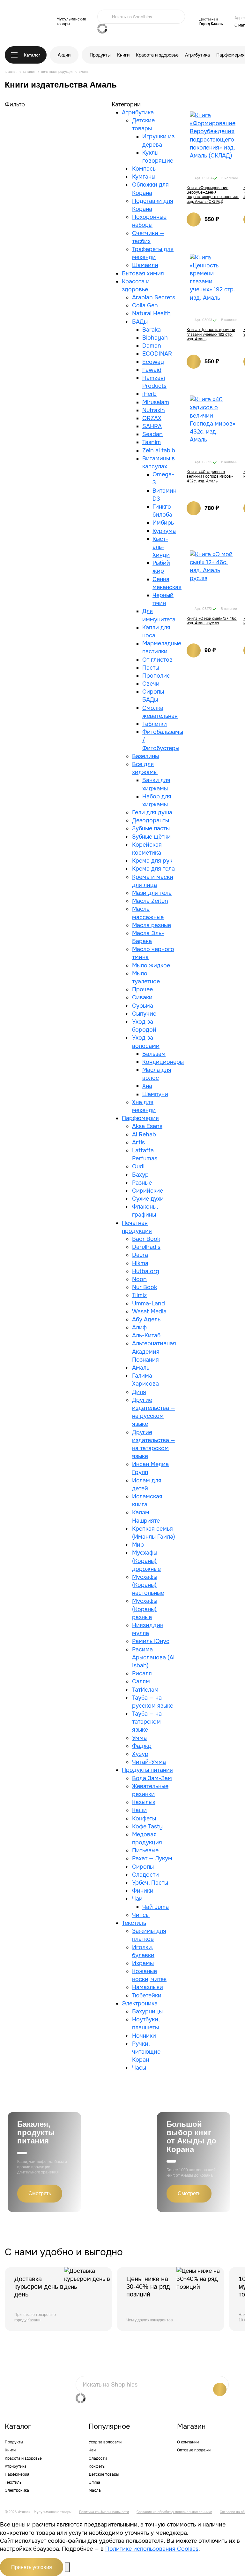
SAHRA (152, 426)
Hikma (140, 1263)
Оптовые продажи (194, 2450)
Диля (139, 1392)
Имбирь (163, 523)
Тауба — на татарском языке (147, 1722)
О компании (188, 2442)
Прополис (156, 676)
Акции (64, 55)
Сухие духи (148, 1199)
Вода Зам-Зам (152, 1778)
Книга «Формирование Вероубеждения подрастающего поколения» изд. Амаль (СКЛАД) (213, 195)
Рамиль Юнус (151, 1641)
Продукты (100, 55)
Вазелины (145, 756)
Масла (95, 2490)
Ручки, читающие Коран (146, 2052)
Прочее (142, 989)
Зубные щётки (151, 837)
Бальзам (154, 1054)
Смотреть (40, 2193)
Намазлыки (148, 1987)
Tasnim (152, 442)
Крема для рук (152, 861)
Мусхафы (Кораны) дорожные (146, 1561)
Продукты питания (147, 1770)
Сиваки (142, 997)
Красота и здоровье (157, 55)
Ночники (144, 2036)
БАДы (140, 322)
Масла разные (152, 925)
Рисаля (142, 1673)
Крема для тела (153, 869)
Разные (142, 1183)
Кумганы (144, 177)
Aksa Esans (147, 1126)
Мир (138, 1545)
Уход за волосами (105, 2442)
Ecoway (153, 362)
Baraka (152, 330)
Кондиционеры (163, 1062)
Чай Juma (156, 1907)
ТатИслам (145, 1690)
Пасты (151, 668)
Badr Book (146, 1239)
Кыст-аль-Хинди (161, 547)
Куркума (164, 531)
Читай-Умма (149, 1762)
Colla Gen (145, 305)
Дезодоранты (151, 820)
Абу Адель (146, 1319)
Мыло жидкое (151, 965)
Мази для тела (152, 893)
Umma (94, 2482)
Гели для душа (152, 812)
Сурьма (143, 1006)
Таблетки (155, 724)
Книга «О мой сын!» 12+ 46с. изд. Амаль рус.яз (212, 621)
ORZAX (152, 418)
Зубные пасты (151, 828)
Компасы (144, 169)
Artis (138, 1142)
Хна (147, 1086)
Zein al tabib (159, 450)
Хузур (140, 1754)
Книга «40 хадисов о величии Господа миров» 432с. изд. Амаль (210, 477)
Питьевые (145, 1850)
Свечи (151, 684)
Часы (139, 2068)
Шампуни (155, 1094)
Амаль (141, 1368)
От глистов (157, 660)
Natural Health (151, 313)
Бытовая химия (143, 273)
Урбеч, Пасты (150, 1883)
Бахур (140, 1175)
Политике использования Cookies (152, 2549)
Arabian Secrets (154, 297)
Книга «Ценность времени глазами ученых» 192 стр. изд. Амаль (211, 334)
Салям (141, 1681)
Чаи (137, 1899)
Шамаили (145, 265)
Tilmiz (139, 1295)
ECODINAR (157, 354)
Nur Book (145, 1287)
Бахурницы (147, 2011)
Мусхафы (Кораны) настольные (148, 1585)
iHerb (149, 394)
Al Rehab (144, 1134)
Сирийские (148, 1191)
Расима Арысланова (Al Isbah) (153, 1657)
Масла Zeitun (150, 901)
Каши (139, 1810)
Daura (140, 1255)
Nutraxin (154, 410)
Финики (143, 1891)
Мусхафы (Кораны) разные (145, 1609)
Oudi (138, 1166)
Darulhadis (146, 1247)
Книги (123, 55)
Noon (139, 1279)
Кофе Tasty (147, 1826)
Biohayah (155, 338)
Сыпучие (144, 1014)
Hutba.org (146, 1271)
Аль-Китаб (146, 1335)
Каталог (32, 55)
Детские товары (104, 2474)
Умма (139, 1738)
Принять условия (32, 2567)
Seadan (152, 434)
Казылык (144, 1802)
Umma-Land (148, 1303)
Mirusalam (156, 402)
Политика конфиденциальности (104, 2512)
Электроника (140, 2003)
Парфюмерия (230, 55)
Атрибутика (197, 55)
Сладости (145, 1875)
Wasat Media (149, 1311)
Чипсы (141, 1915)
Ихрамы (143, 1963)
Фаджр (142, 1746)
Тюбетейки (147, 1995)
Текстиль (134, 1923)
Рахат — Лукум (152, 1858)
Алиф (139, 1327)
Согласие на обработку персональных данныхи (174, 2512)
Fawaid (152, 370)
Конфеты (144, 1819)
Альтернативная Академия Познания (154, 1351)
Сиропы (143, 1867)
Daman (152, 346)
